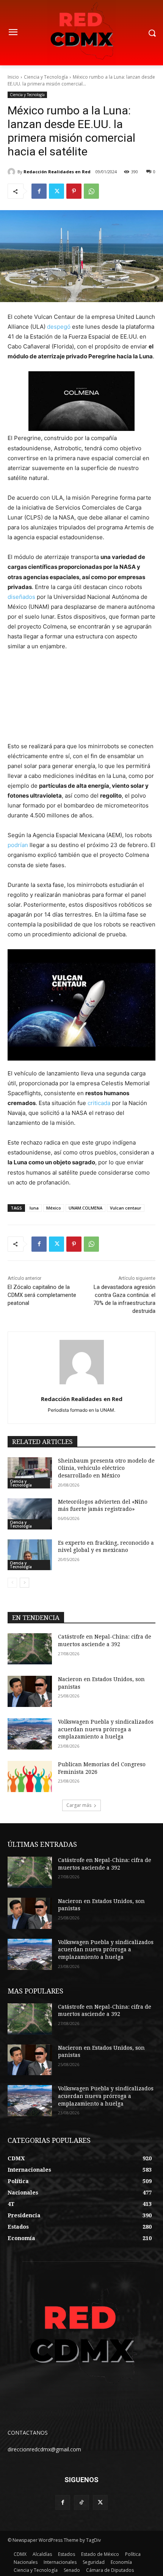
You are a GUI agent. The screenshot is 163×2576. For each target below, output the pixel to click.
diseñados (21, 597)
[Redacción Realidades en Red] (13, 172)
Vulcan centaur (126, 1208)
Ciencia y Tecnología (46, 77)
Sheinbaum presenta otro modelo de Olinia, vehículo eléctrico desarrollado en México (106, 1468)
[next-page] (24, 1583)
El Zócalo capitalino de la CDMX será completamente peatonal (42, 1295)
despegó (59, 327)
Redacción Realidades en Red (57, 172)
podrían (18, 845)
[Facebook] (39, 191)
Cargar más (79, 1805)
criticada (99, 1103)
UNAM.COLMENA (85, 1208)
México (54, 1208)
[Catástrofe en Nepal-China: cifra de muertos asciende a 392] (30, 1649)
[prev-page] (12, 1583)
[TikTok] (81, 2502)
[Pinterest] (74, 191)
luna (34, 1208)
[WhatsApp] (91, 191)
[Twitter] (56, 191)
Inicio (13, 77)
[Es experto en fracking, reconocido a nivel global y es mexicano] (30, 1555)
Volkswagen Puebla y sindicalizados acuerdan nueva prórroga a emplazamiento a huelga (106, 1729)
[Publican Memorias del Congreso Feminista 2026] (30, 1776)
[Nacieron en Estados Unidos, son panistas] (30, 1691)
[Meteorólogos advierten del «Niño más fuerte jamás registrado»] (30, 1514)
